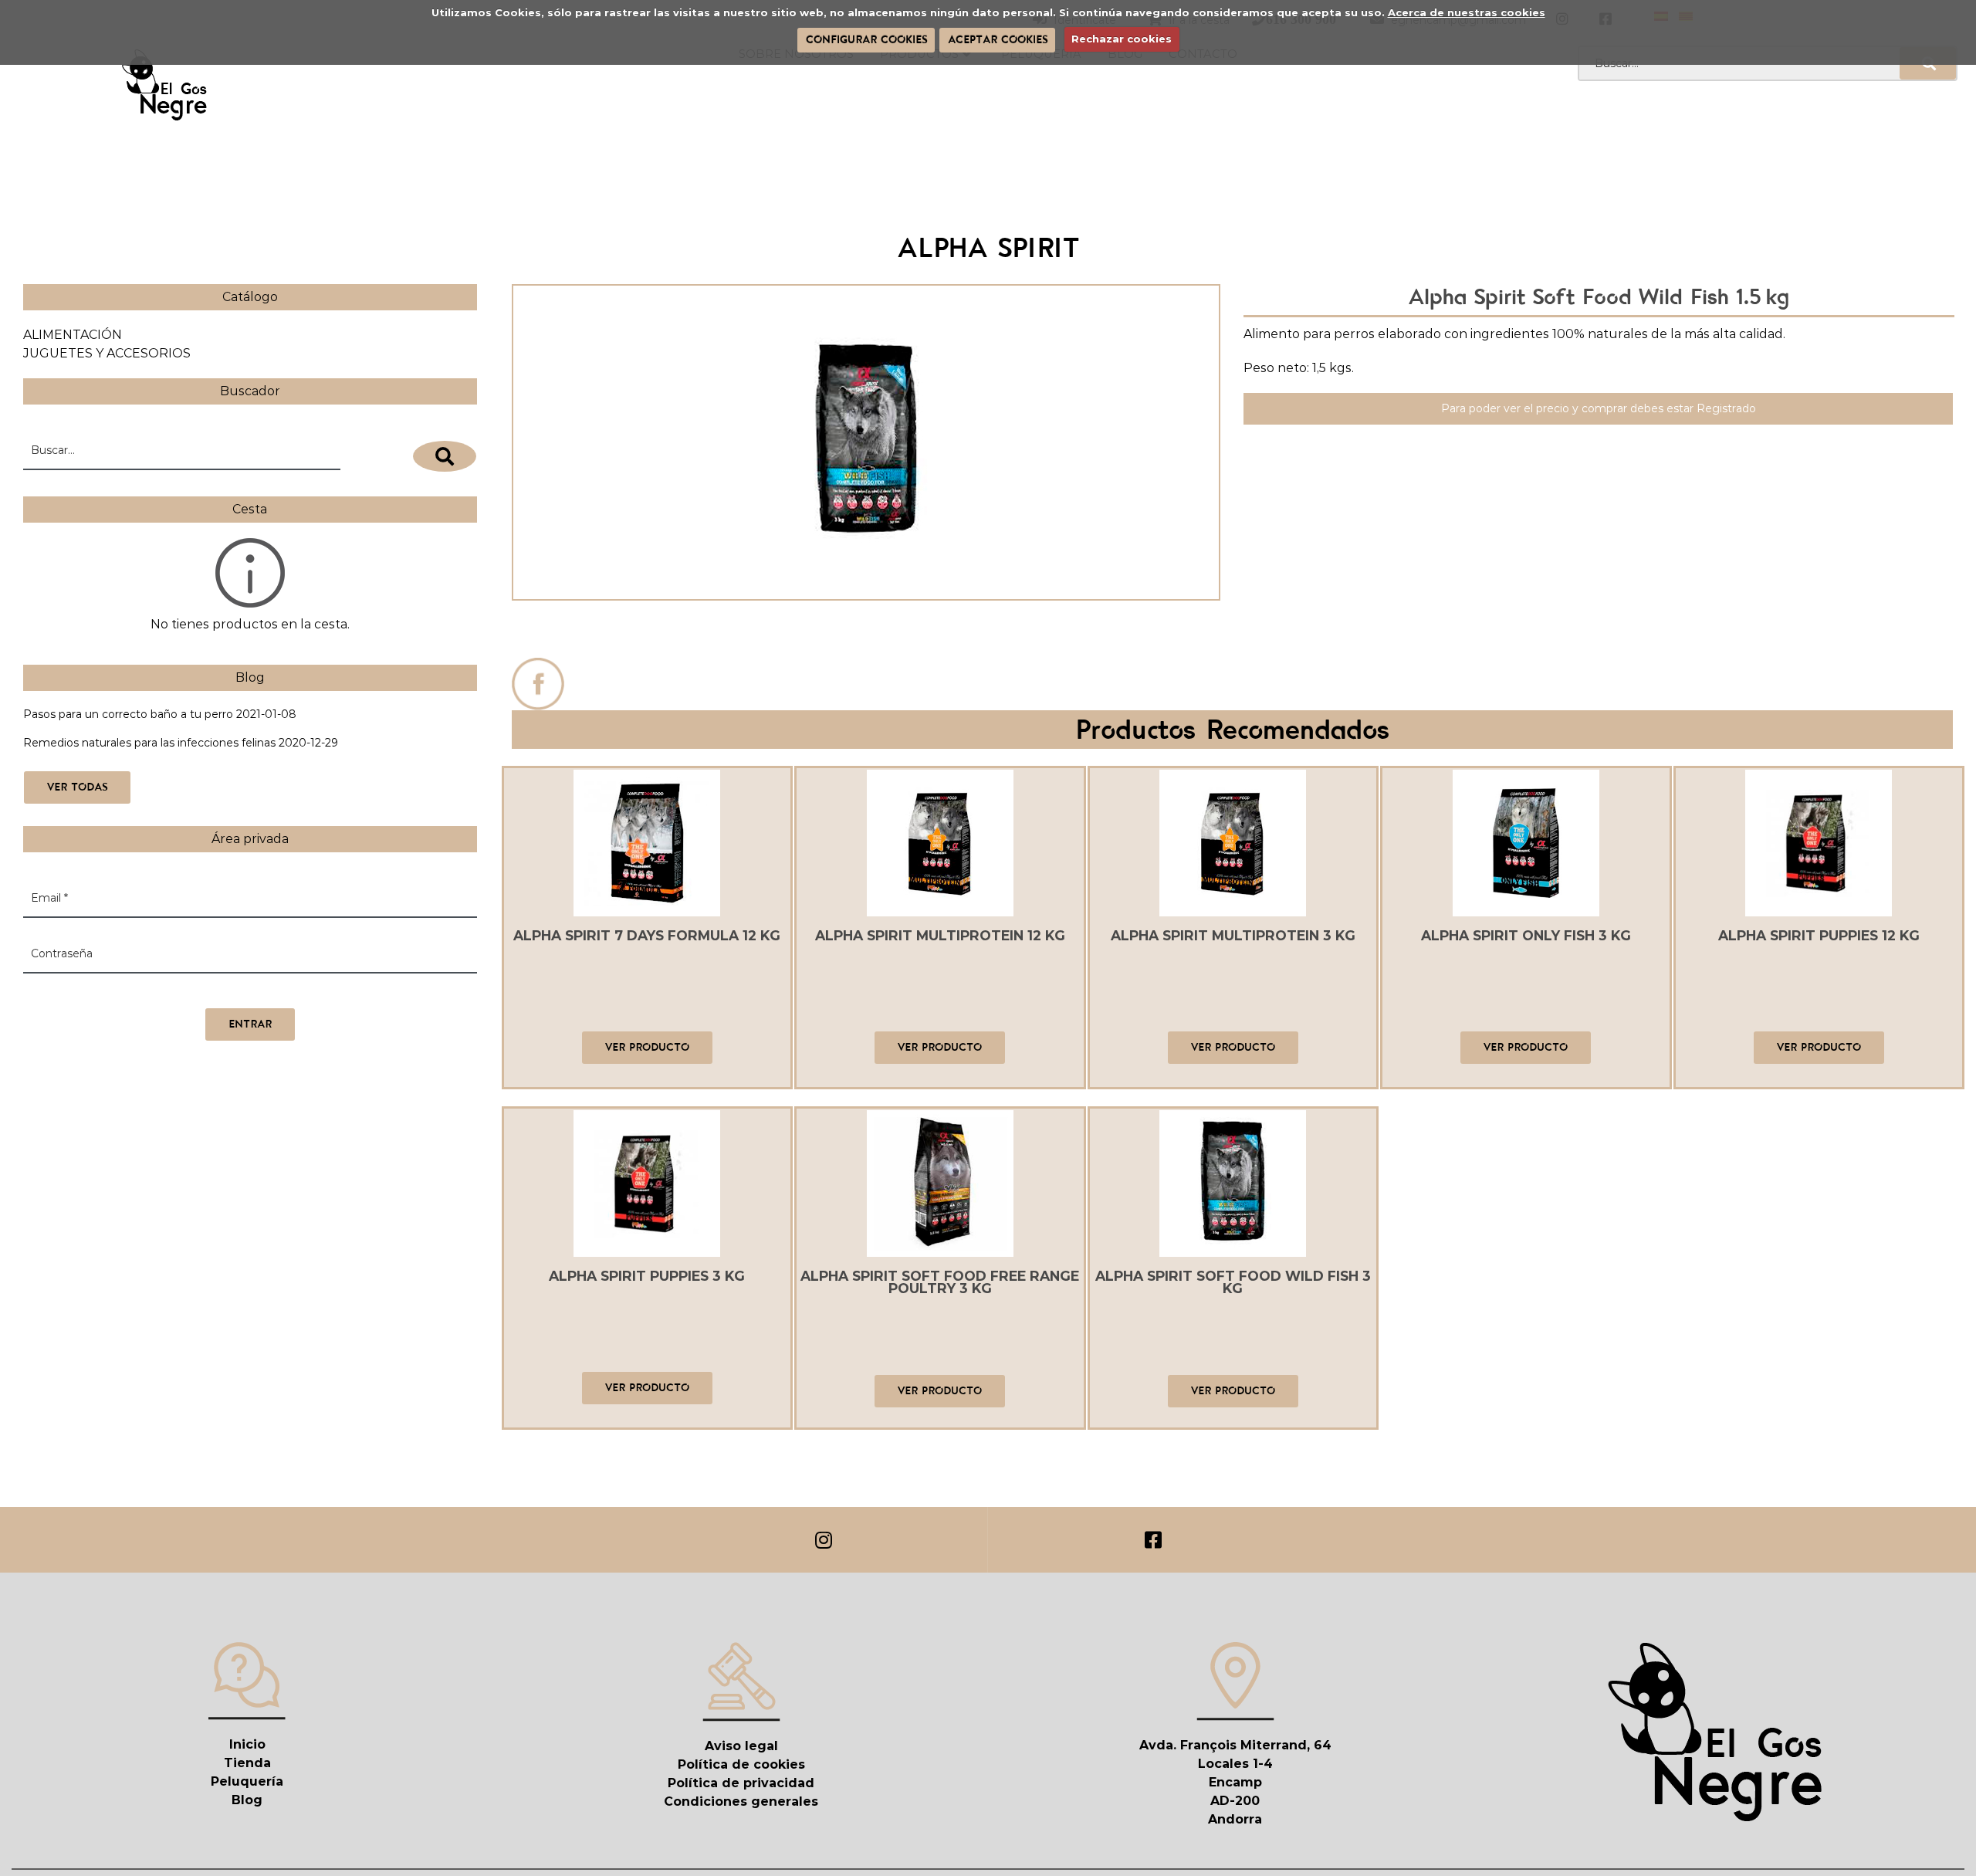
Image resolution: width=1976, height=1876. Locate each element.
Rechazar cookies (1122, 39)
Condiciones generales (741, 1802)
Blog (247, 1800)
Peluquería (247, 1781)
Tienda (247, 1763)
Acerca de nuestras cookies (1467, 12)
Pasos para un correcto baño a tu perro (128, 714)
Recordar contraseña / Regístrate (113, 992)
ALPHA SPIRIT (866, 633)
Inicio (247, 1744)
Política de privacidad (741, 1783)
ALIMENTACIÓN (73, 335)
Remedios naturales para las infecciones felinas (149, 743)
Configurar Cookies (866, 39)
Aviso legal (741, 1746)
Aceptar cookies (998, 39)
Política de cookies (741, 1764)
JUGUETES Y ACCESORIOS (107, 353)
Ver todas (77, 787)
